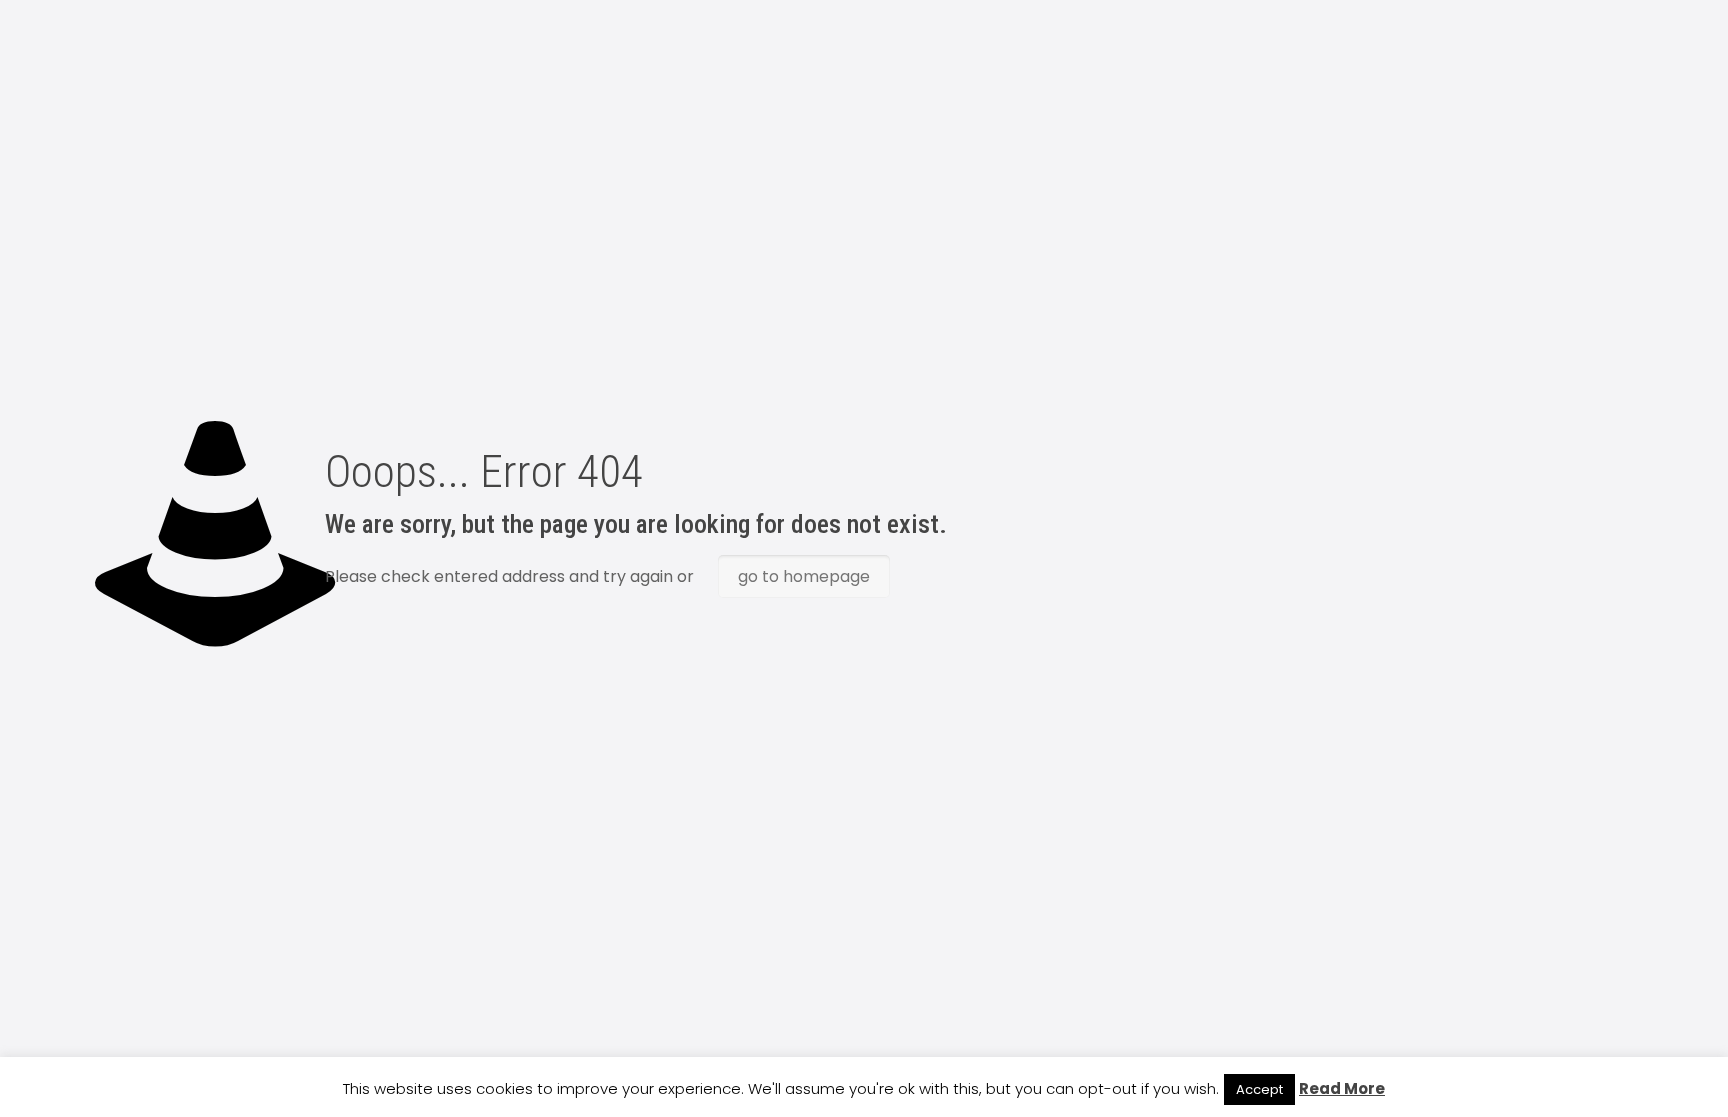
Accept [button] (1259, 1089)
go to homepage (804, 576)
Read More (1342, 1088)
